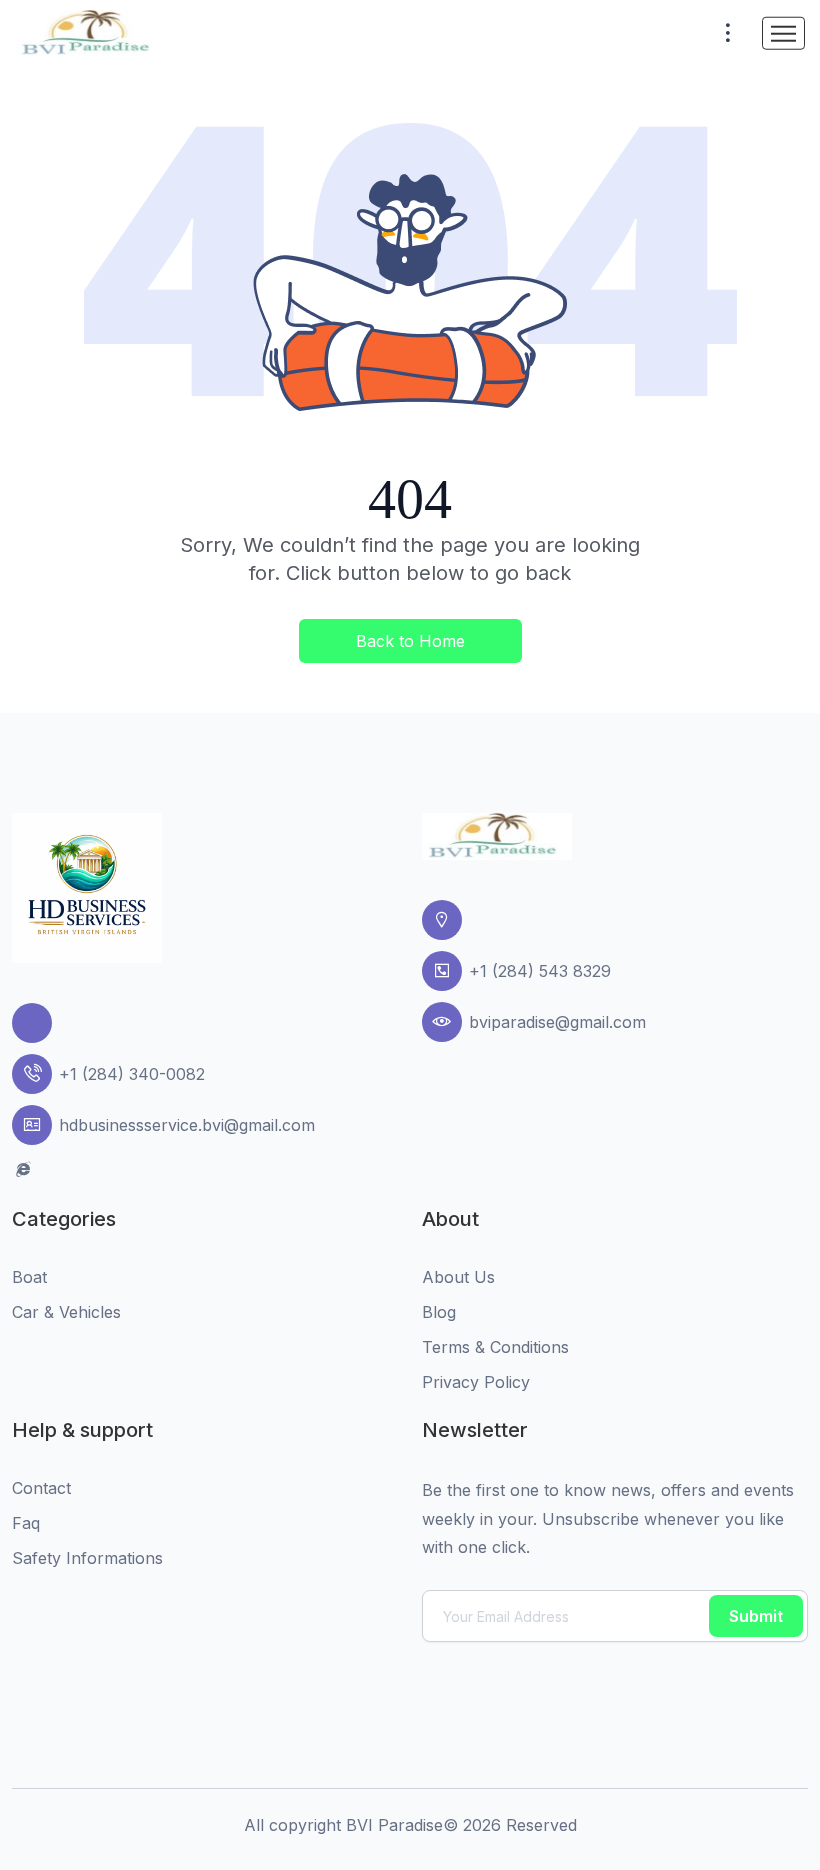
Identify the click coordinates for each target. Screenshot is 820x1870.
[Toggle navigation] (783, 33)
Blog (439, 1312)
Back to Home (410, 641)
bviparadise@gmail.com (557, 1022)
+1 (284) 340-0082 (132, 1074)
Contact (41, 1488)
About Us (458, 1277)
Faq (26, 1523)
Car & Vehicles (66, 1312)
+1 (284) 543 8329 (540, 971)
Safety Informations (87, 1558)
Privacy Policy (476, 1382)
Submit (756, 1616)
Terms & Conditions (495, 1347)
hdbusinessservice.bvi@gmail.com (187, 1125)
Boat (29, 1277)
